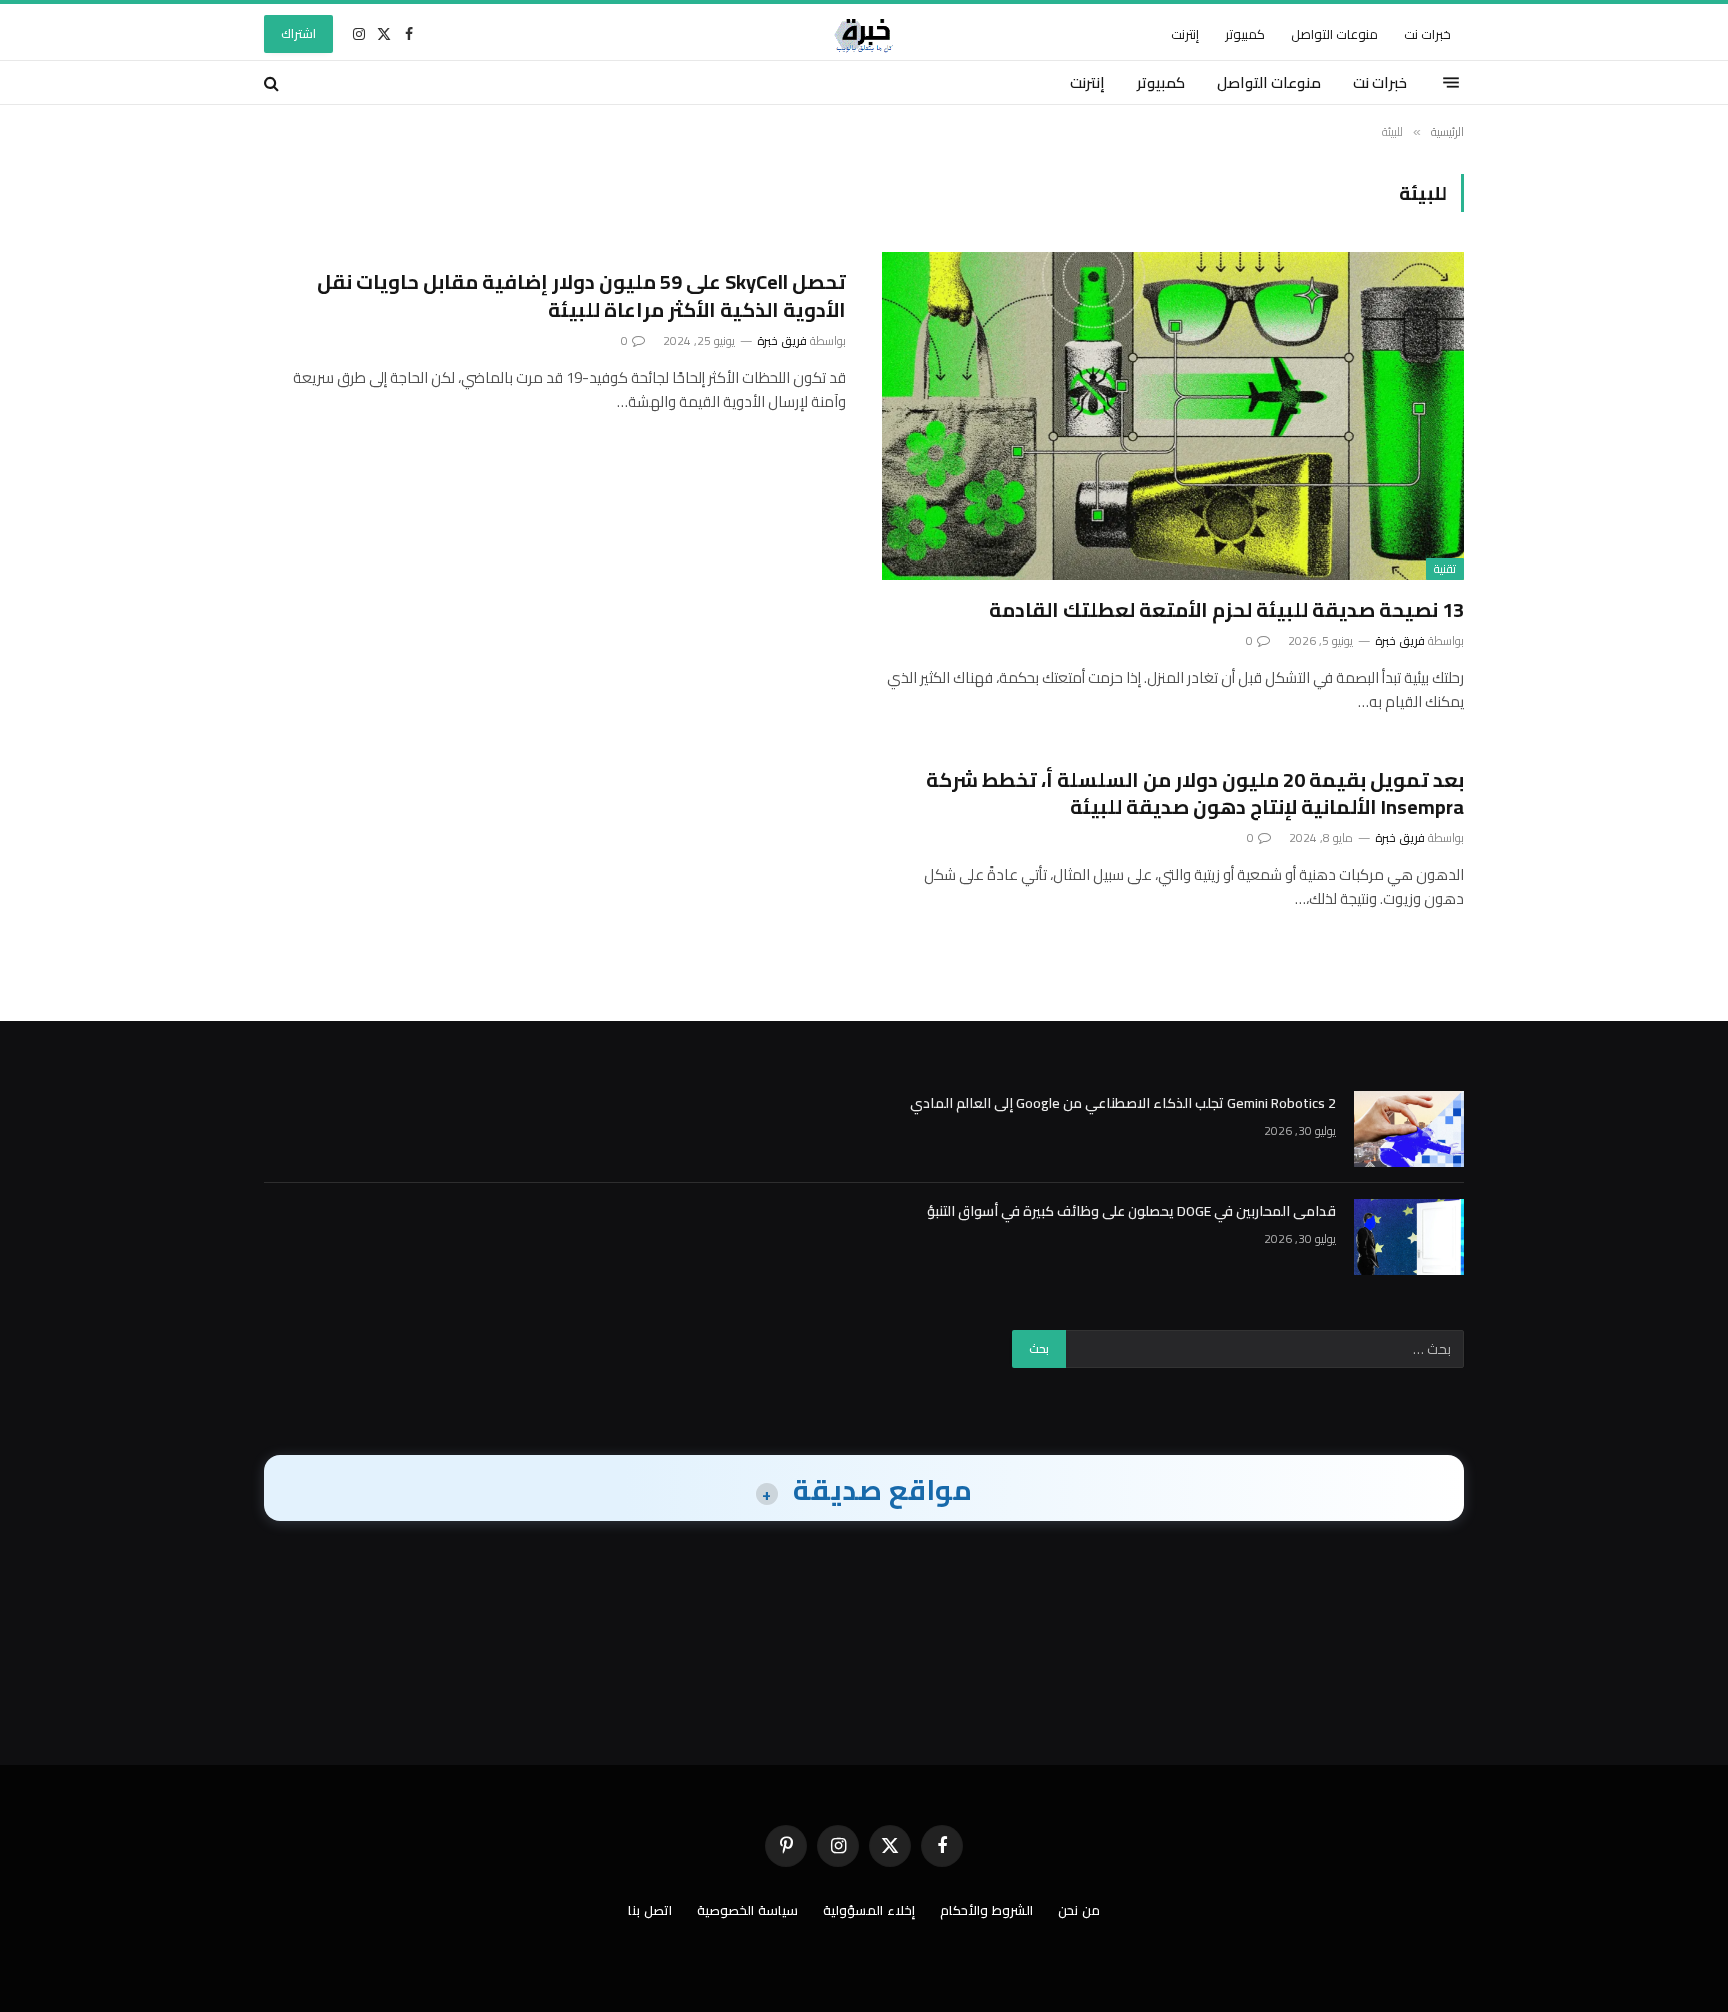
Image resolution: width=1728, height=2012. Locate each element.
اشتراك (298, 33)
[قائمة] (1451, 83)
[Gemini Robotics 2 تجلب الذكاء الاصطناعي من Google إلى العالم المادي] (1409, 1129)
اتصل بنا (650, 1910)
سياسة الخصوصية (747, 1910)
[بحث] (273, 82)
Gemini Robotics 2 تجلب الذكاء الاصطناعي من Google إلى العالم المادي (1123, 1103)
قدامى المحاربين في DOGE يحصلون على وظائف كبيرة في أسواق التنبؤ (1131, 1211)
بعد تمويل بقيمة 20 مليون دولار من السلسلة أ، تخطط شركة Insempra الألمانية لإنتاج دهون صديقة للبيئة (1195, 793)
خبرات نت (1427, 34)
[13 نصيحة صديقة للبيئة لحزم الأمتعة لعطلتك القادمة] (1173, 415)
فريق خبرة (1400, 640)
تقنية (1445, 569)
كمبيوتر (1245, 34)
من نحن (1079, 1910)
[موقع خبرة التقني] (863, 34)
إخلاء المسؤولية (869, 1910)
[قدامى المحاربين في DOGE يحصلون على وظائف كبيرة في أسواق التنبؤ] (1409, 1237)
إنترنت (1185, 34)
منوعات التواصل (1334, 34)
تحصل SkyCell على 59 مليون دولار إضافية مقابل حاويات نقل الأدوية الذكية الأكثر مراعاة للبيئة (581, 295)
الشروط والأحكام (986, 1910)
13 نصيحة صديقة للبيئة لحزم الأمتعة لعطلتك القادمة (1226, 609)
